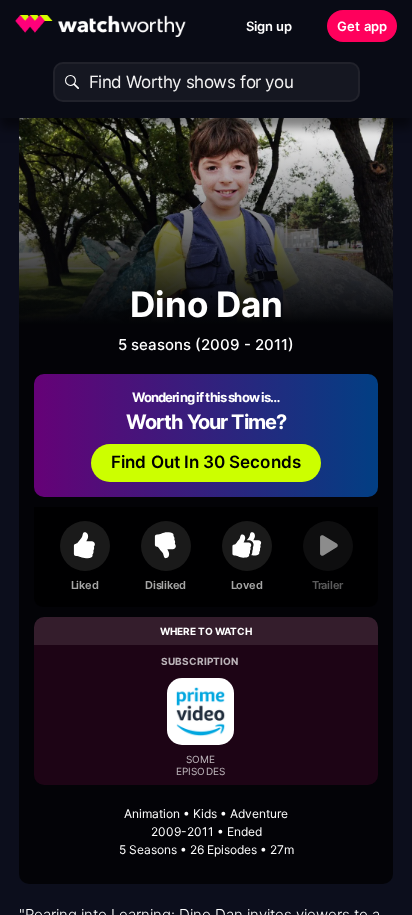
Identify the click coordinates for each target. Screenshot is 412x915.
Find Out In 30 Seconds (206, 462)
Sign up (269, 26)
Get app (362, 26)
